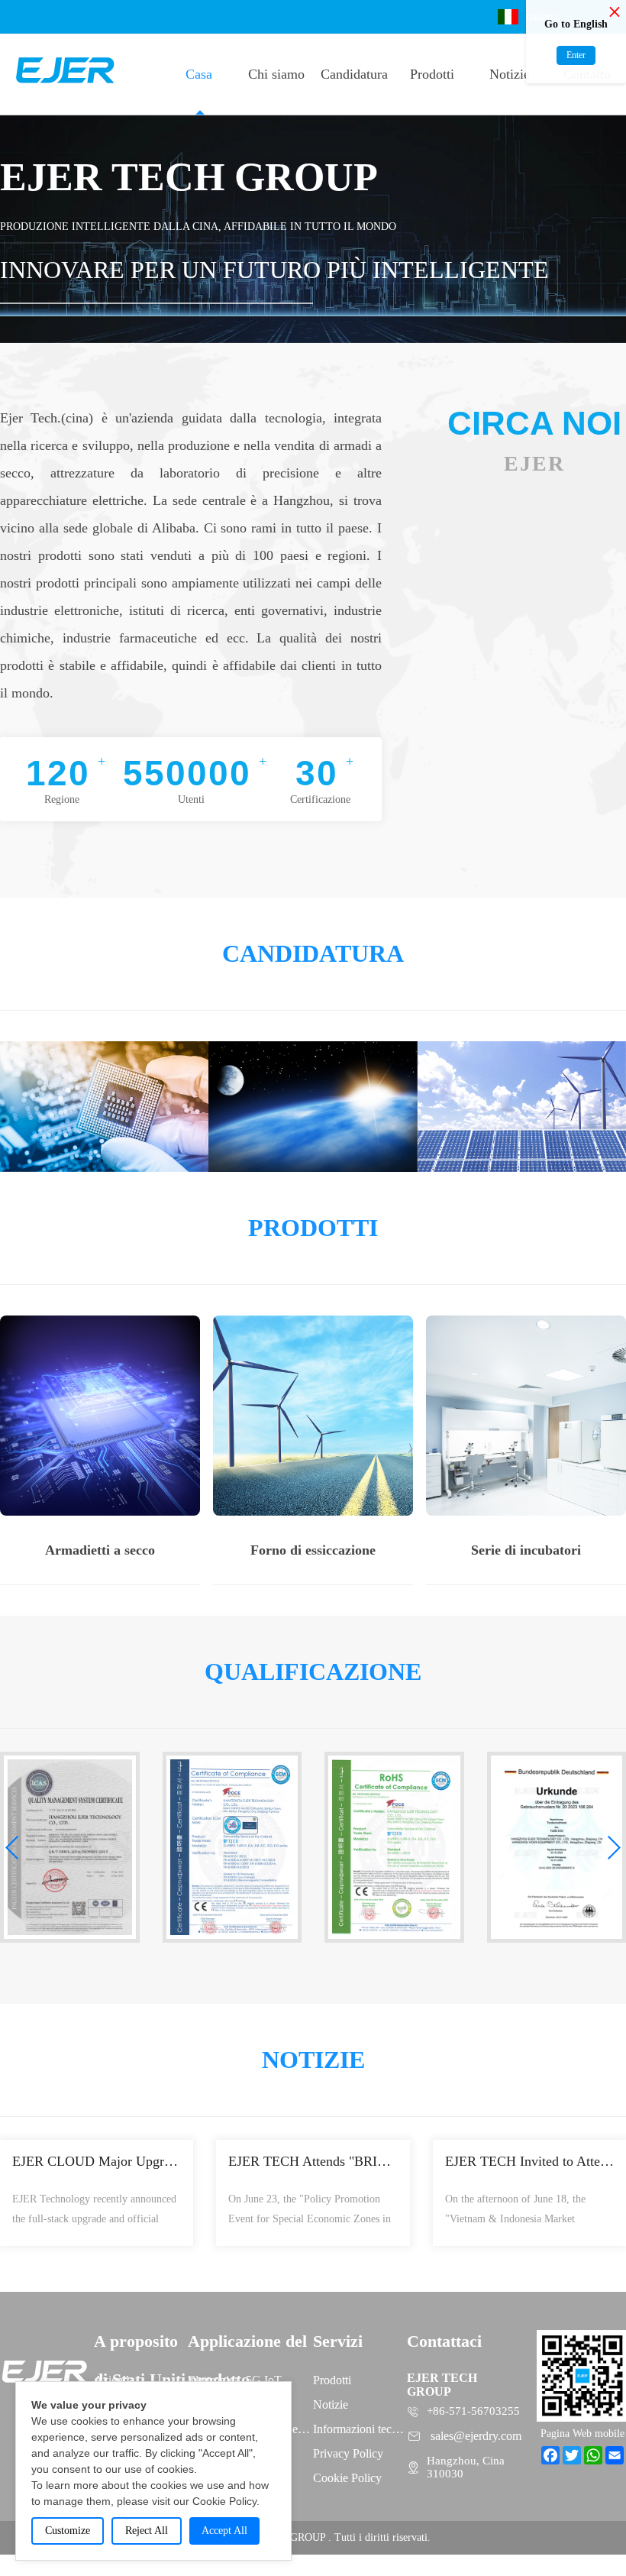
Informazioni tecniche (360, 2429)
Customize (68, 2531)
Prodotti (432, 74)
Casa (199, 74)
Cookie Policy (347, 2478)
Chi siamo (276, 74)
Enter (576, 55)
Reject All (147, 2531)
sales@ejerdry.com (476, 2436)
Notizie (510, 74)
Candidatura (354, 74)
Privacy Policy (348, 2453)
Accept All (224, 2531)
